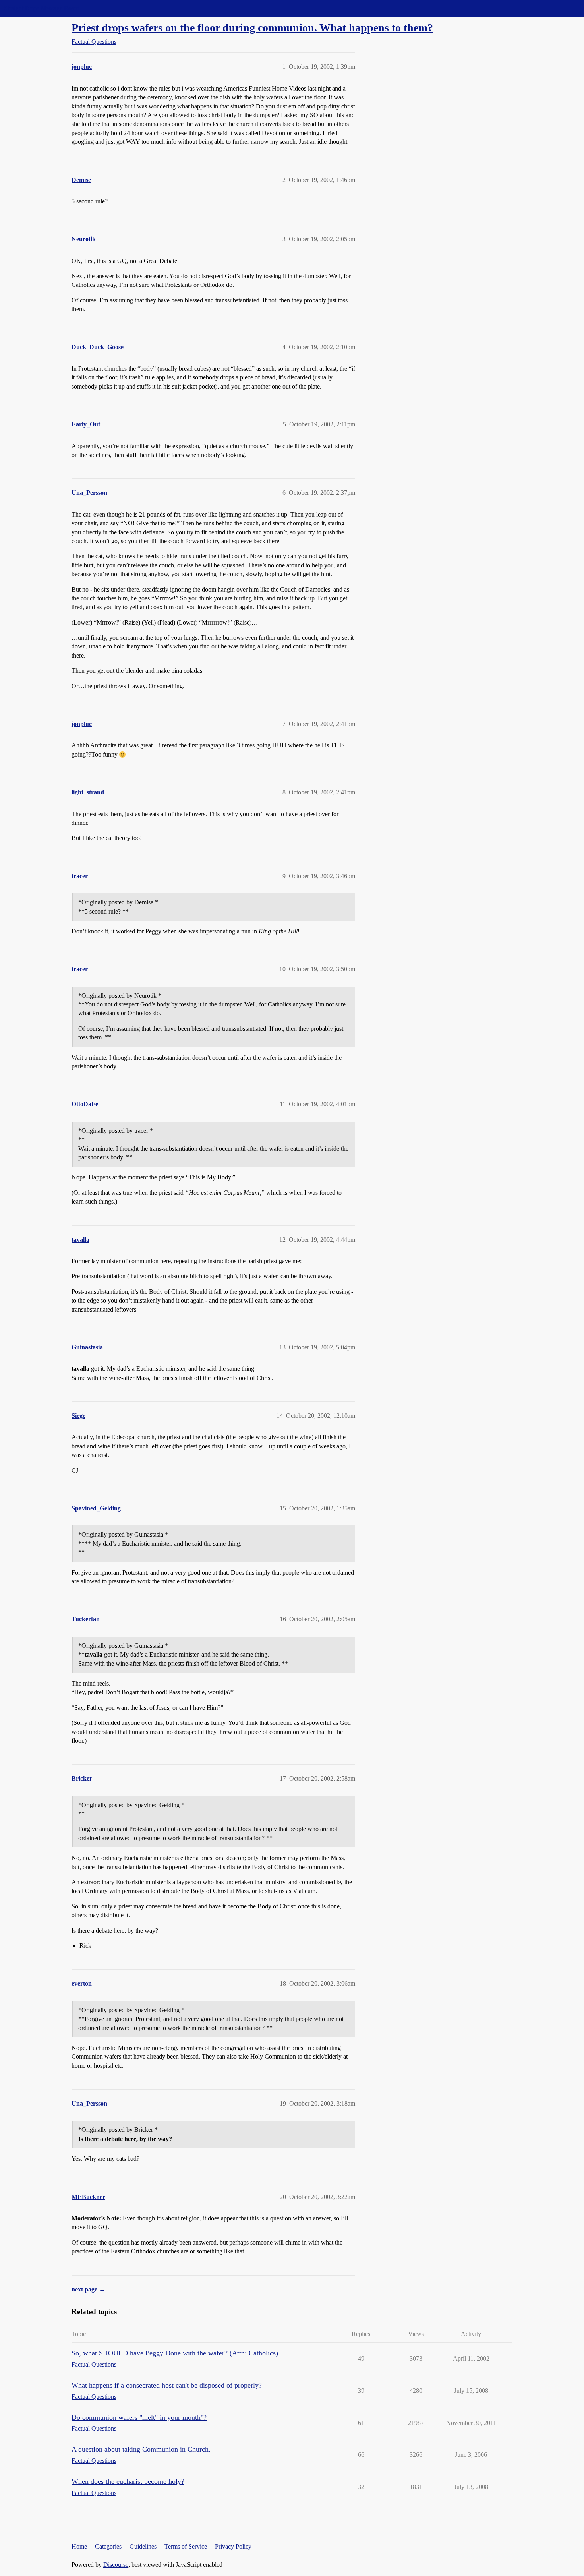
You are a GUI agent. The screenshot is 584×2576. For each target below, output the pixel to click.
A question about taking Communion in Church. (141, 2449)
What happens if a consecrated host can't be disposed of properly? (167, 2385)
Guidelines (143, 2546)
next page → (88, 2289)
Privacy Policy (233, 2546)
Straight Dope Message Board (42, 8)
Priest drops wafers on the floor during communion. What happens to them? (252, 28)
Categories (108, 2546)
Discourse (116, 2565)
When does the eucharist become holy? (128, 2481)
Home (79, 2546)
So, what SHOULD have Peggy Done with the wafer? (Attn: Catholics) (175, 2353)
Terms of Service (186, 2546)
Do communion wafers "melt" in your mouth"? (139, 2417)
